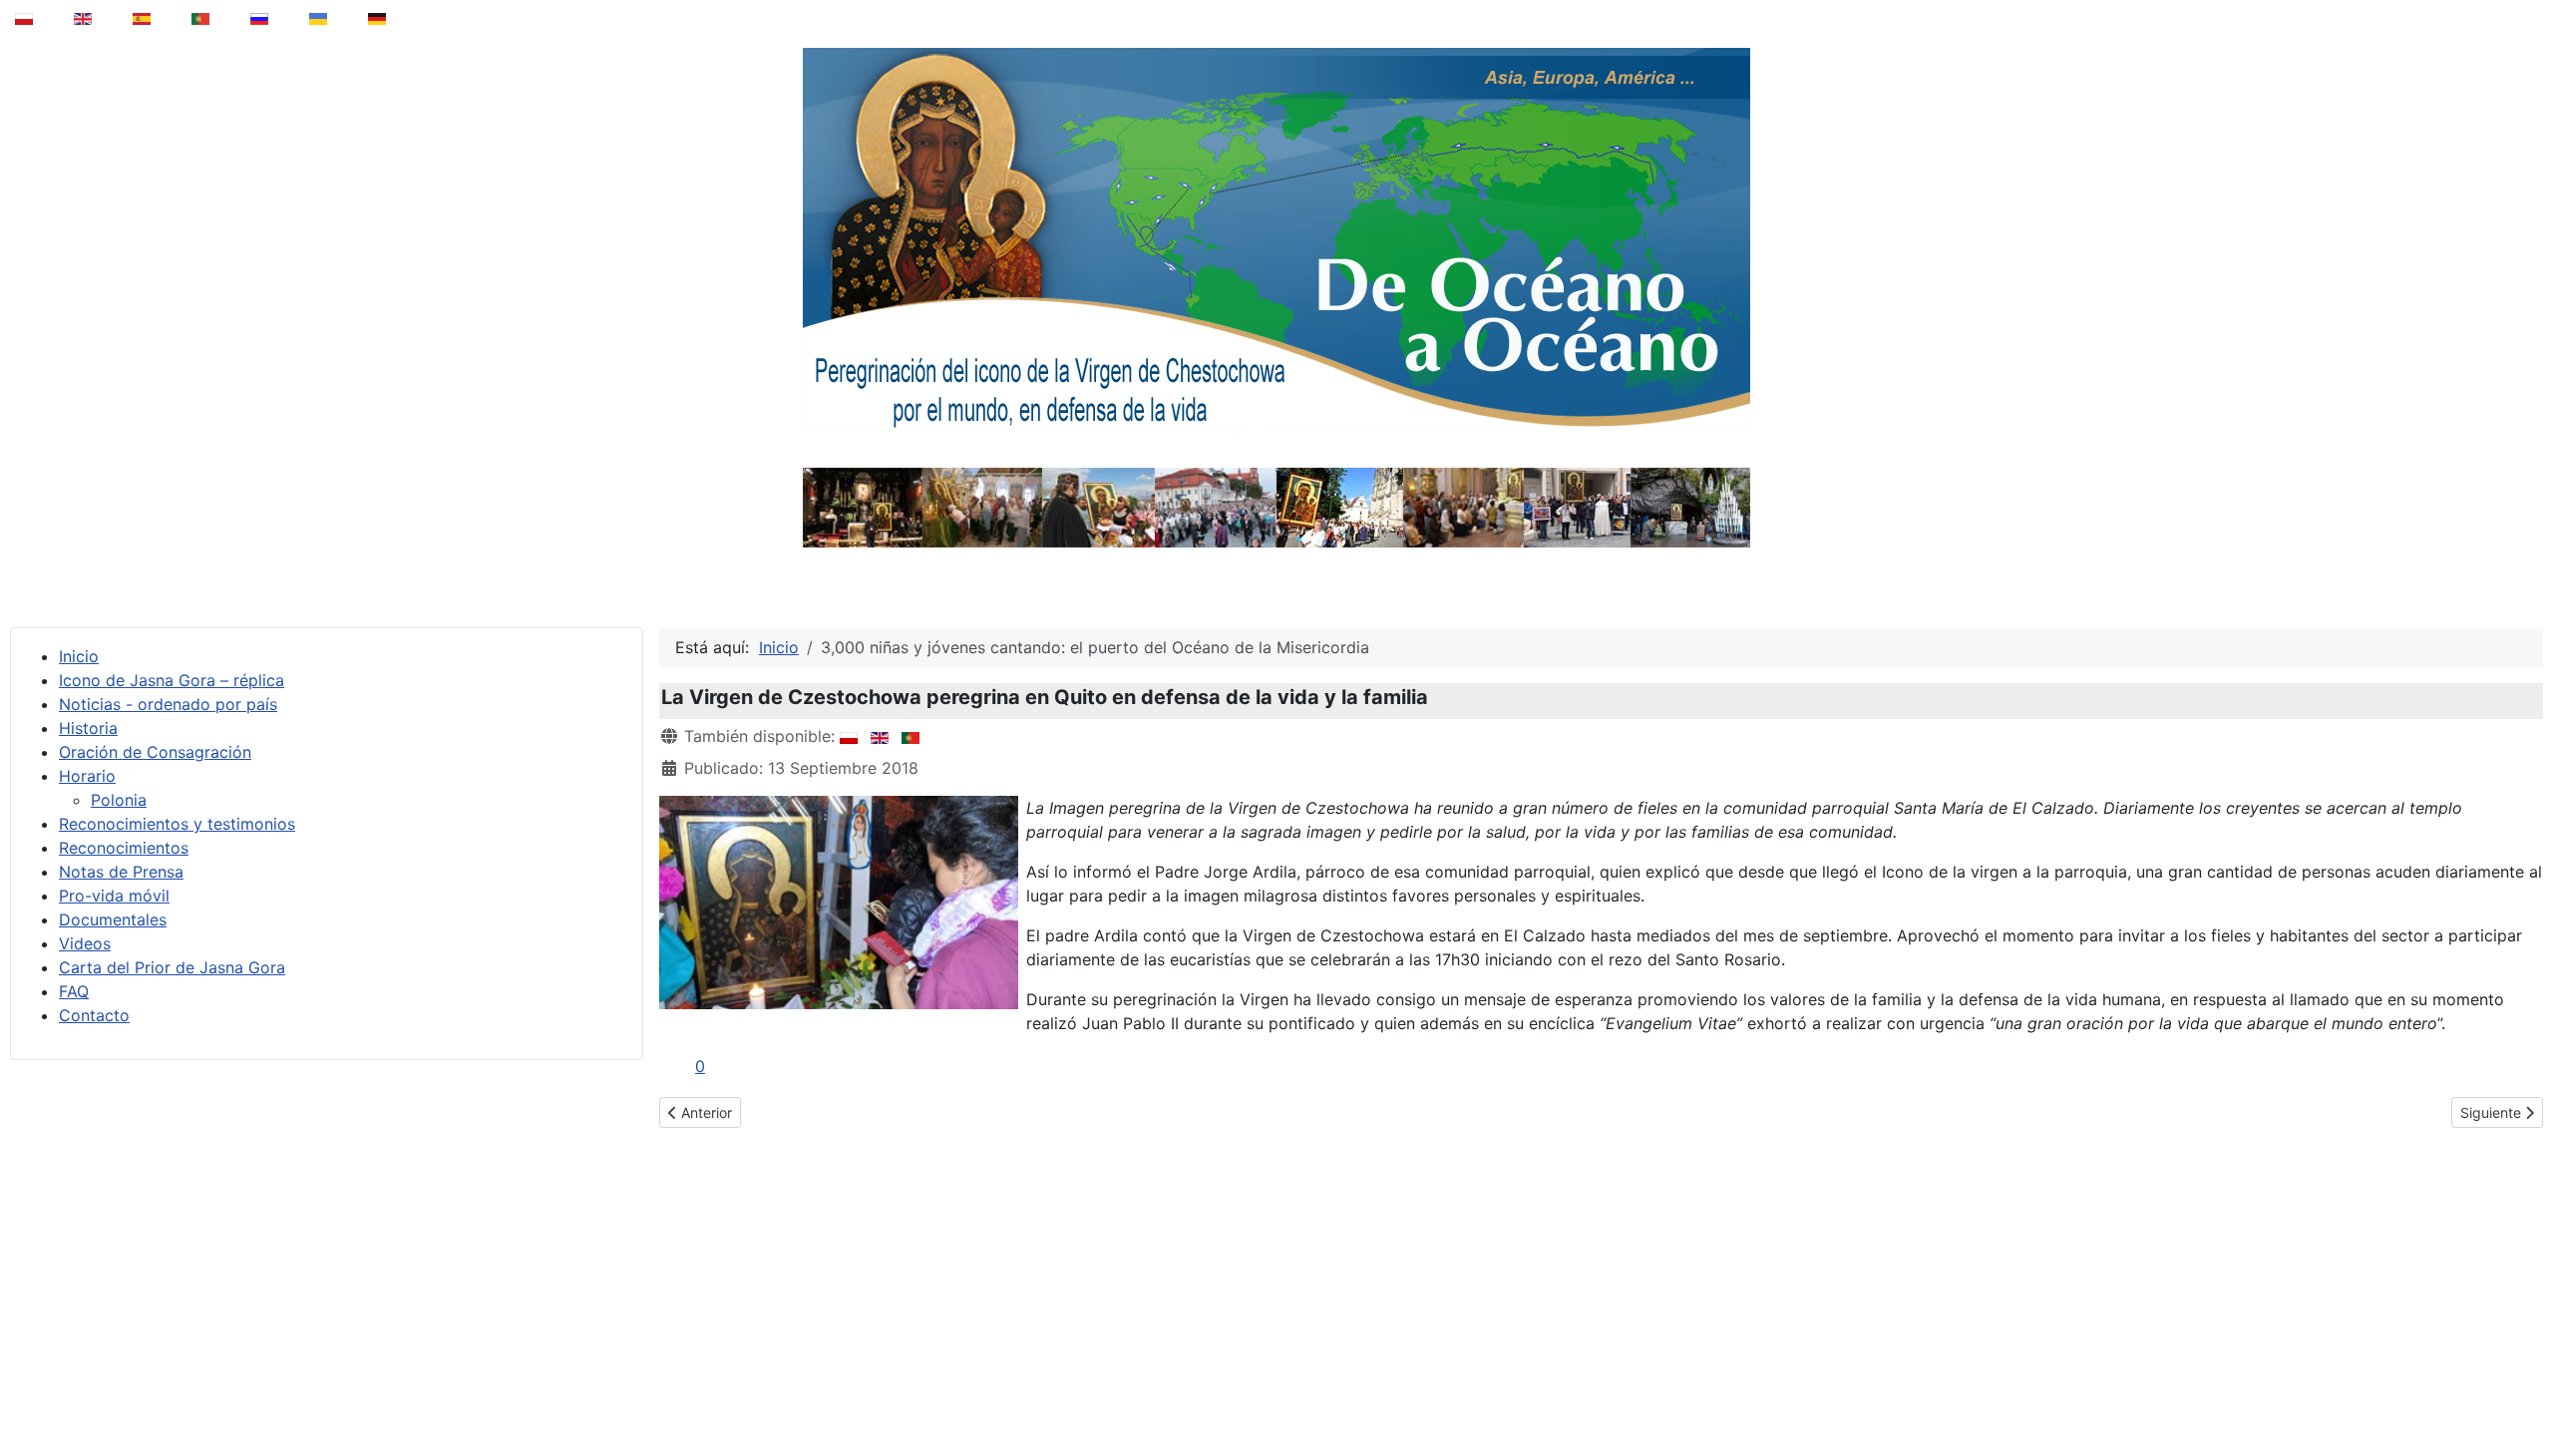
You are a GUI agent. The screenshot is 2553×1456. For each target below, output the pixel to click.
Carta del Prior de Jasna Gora (172, 967)
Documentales (113, 919)
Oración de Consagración (155, 752)
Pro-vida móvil (114, 896)
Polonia (119, 800)
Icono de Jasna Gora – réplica (172, 680)
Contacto (94, 1015)
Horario (87, 776)
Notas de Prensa (121, 872)
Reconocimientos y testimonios (177, 824)
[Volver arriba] (2524, 1390)
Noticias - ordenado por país (168, 704)
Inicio (79, 656)
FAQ (74, 991)
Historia (88, 728)
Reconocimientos (124, 848)
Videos (85, 943)
